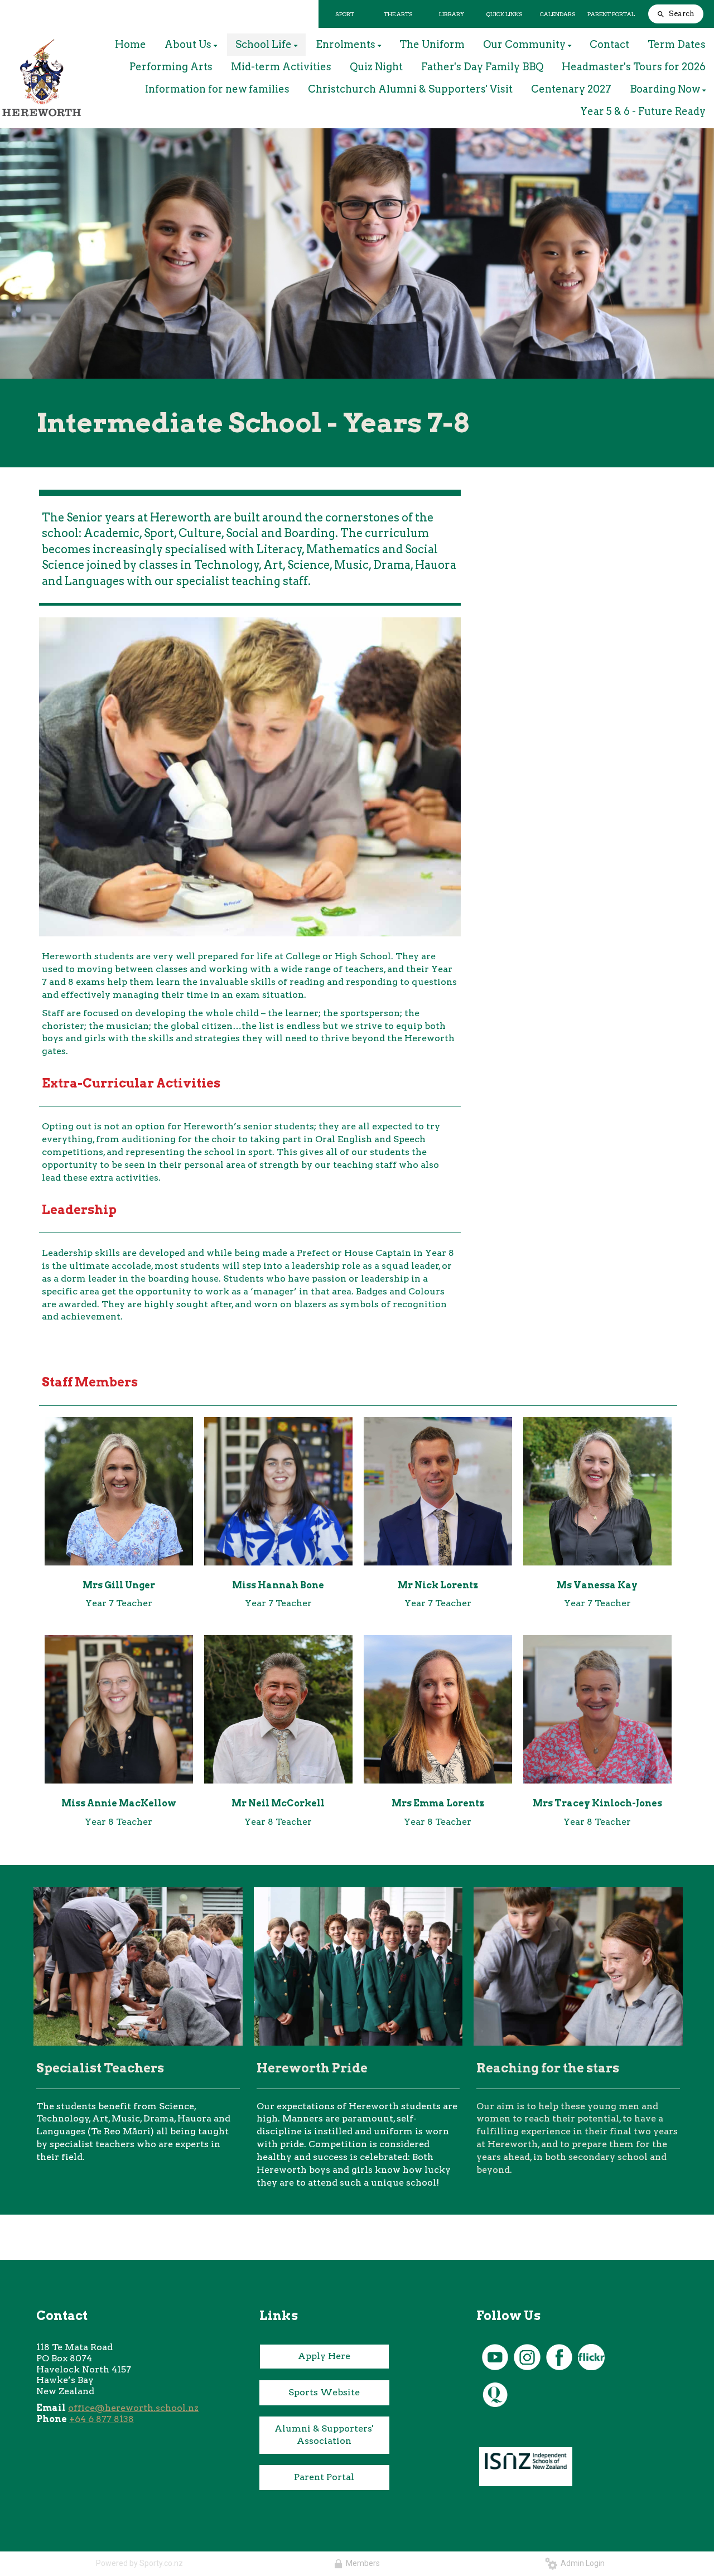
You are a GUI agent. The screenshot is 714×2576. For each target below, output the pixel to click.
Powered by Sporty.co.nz (139, 2563)
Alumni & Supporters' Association (324, 2435)
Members (361, 2563)
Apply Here (324, 2356)
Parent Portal (324, 2477)
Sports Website (324, 2392)
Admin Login (581, 2563)
